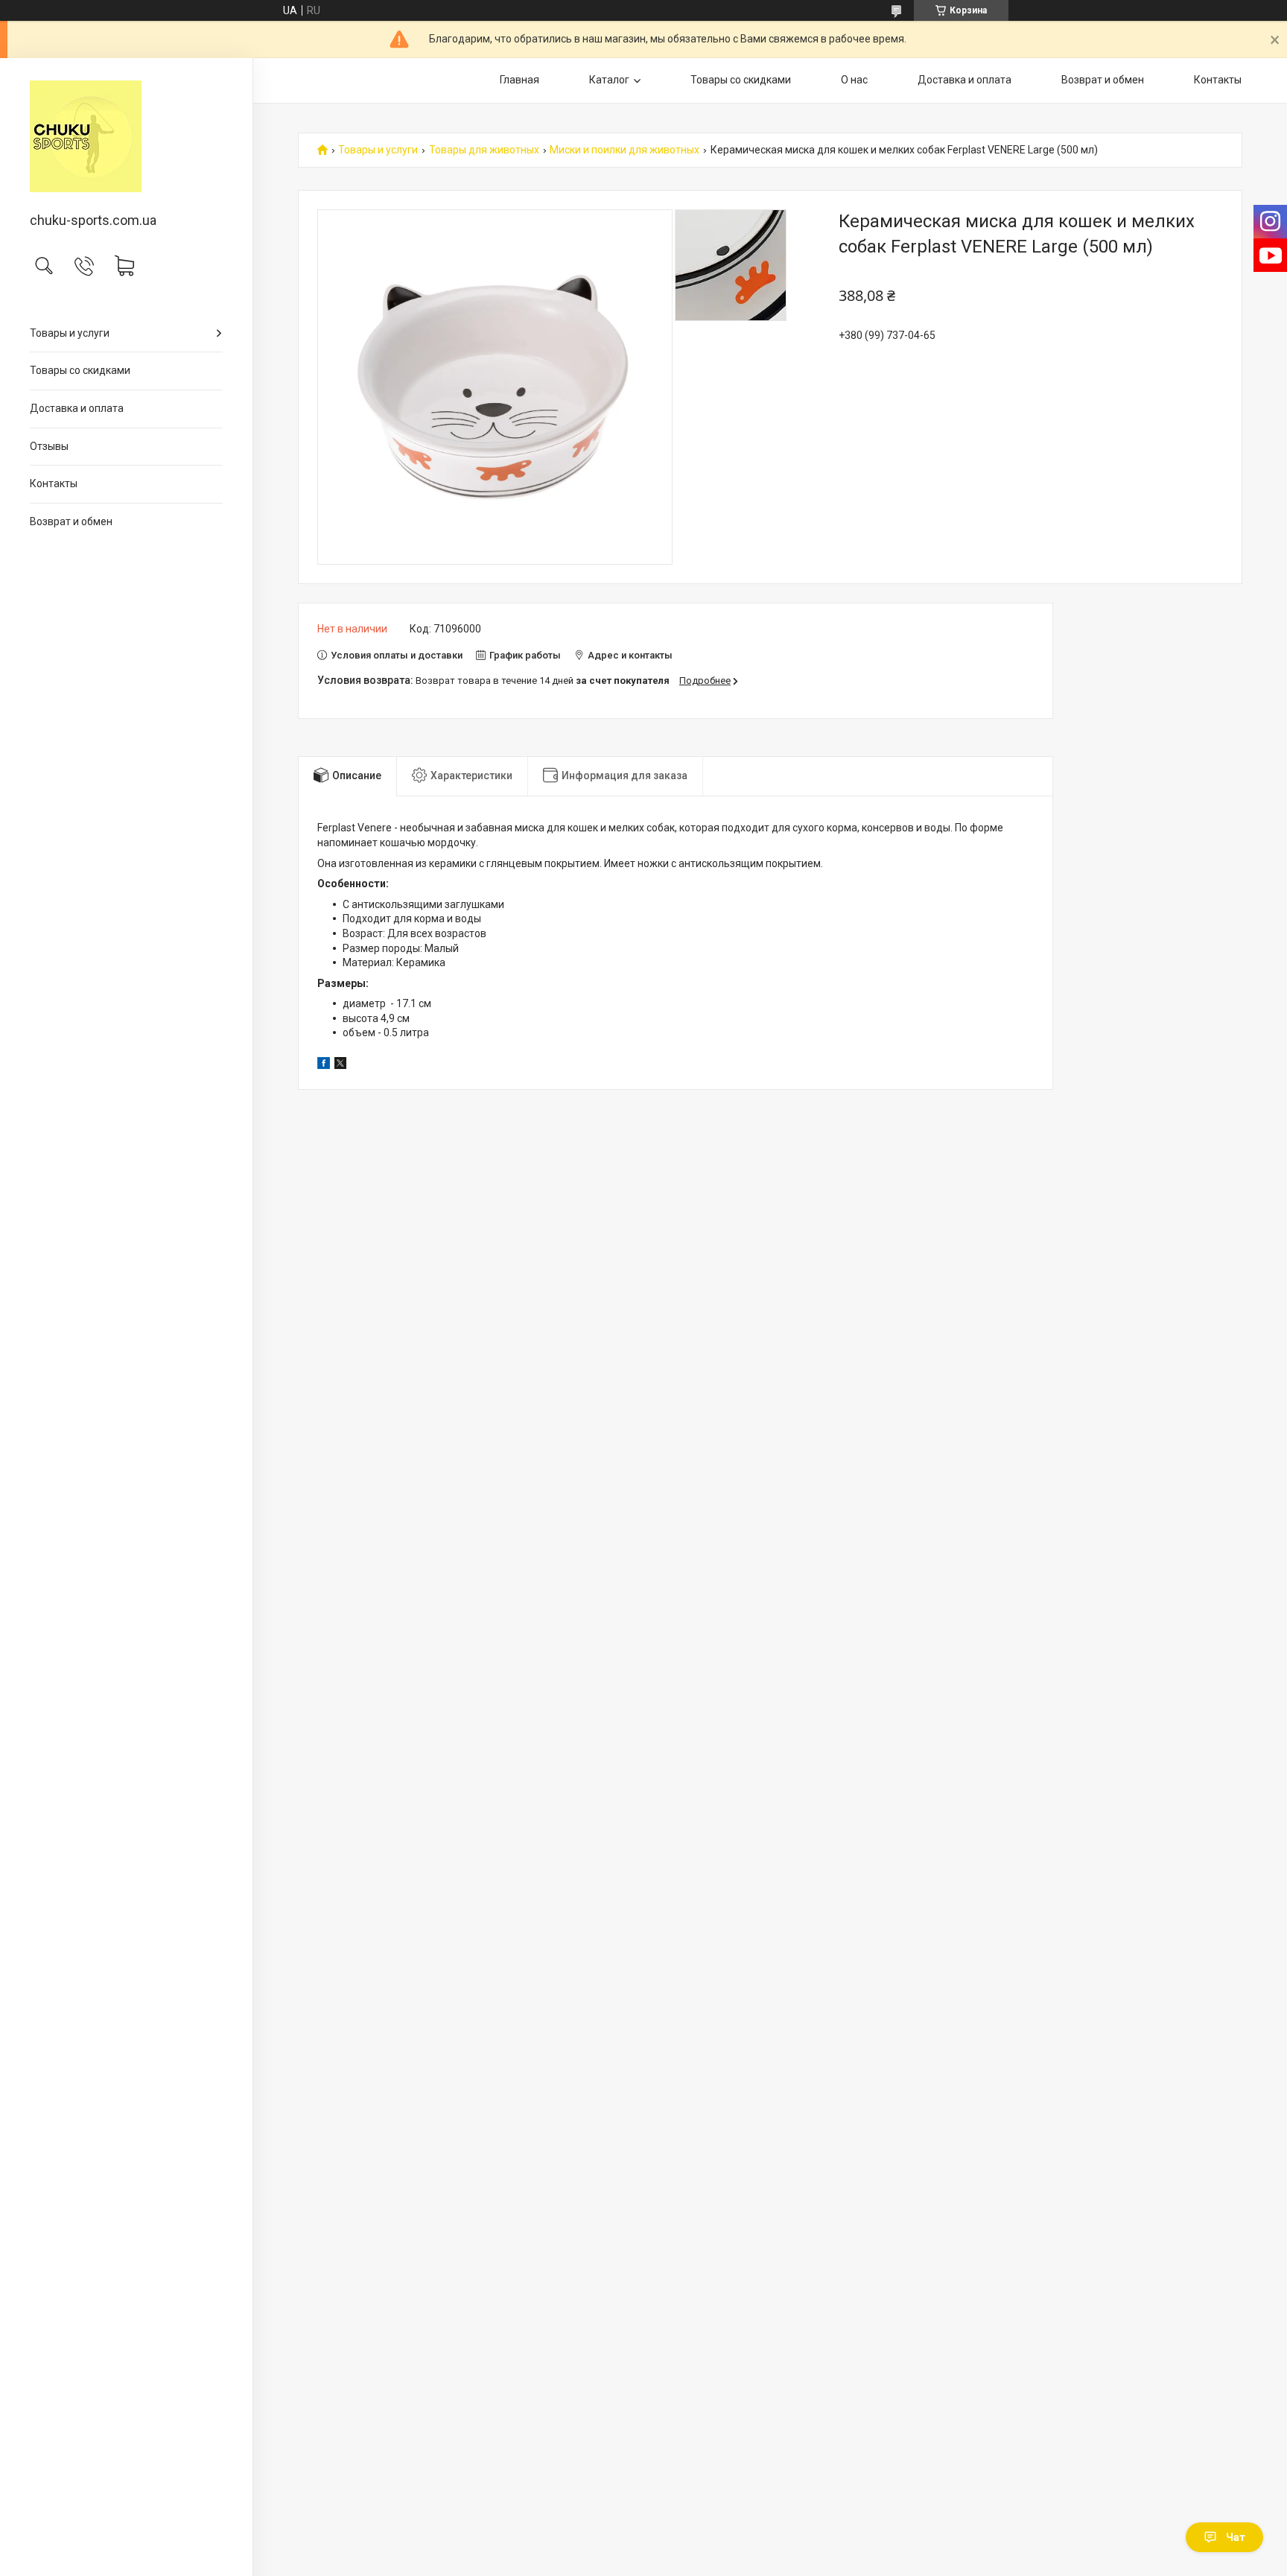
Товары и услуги (70, 333)
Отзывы (49, 446)
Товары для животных (484, 150)
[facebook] (324, 1065)
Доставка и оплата (77, 408)
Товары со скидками (80, 370)
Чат (1236, 2537)
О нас (854, 80)
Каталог (609, 80)
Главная (519, 80)
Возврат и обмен (71, 521)
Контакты (54, 483)
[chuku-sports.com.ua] (126, 136)
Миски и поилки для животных (625, 150)
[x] (340, 1065)
